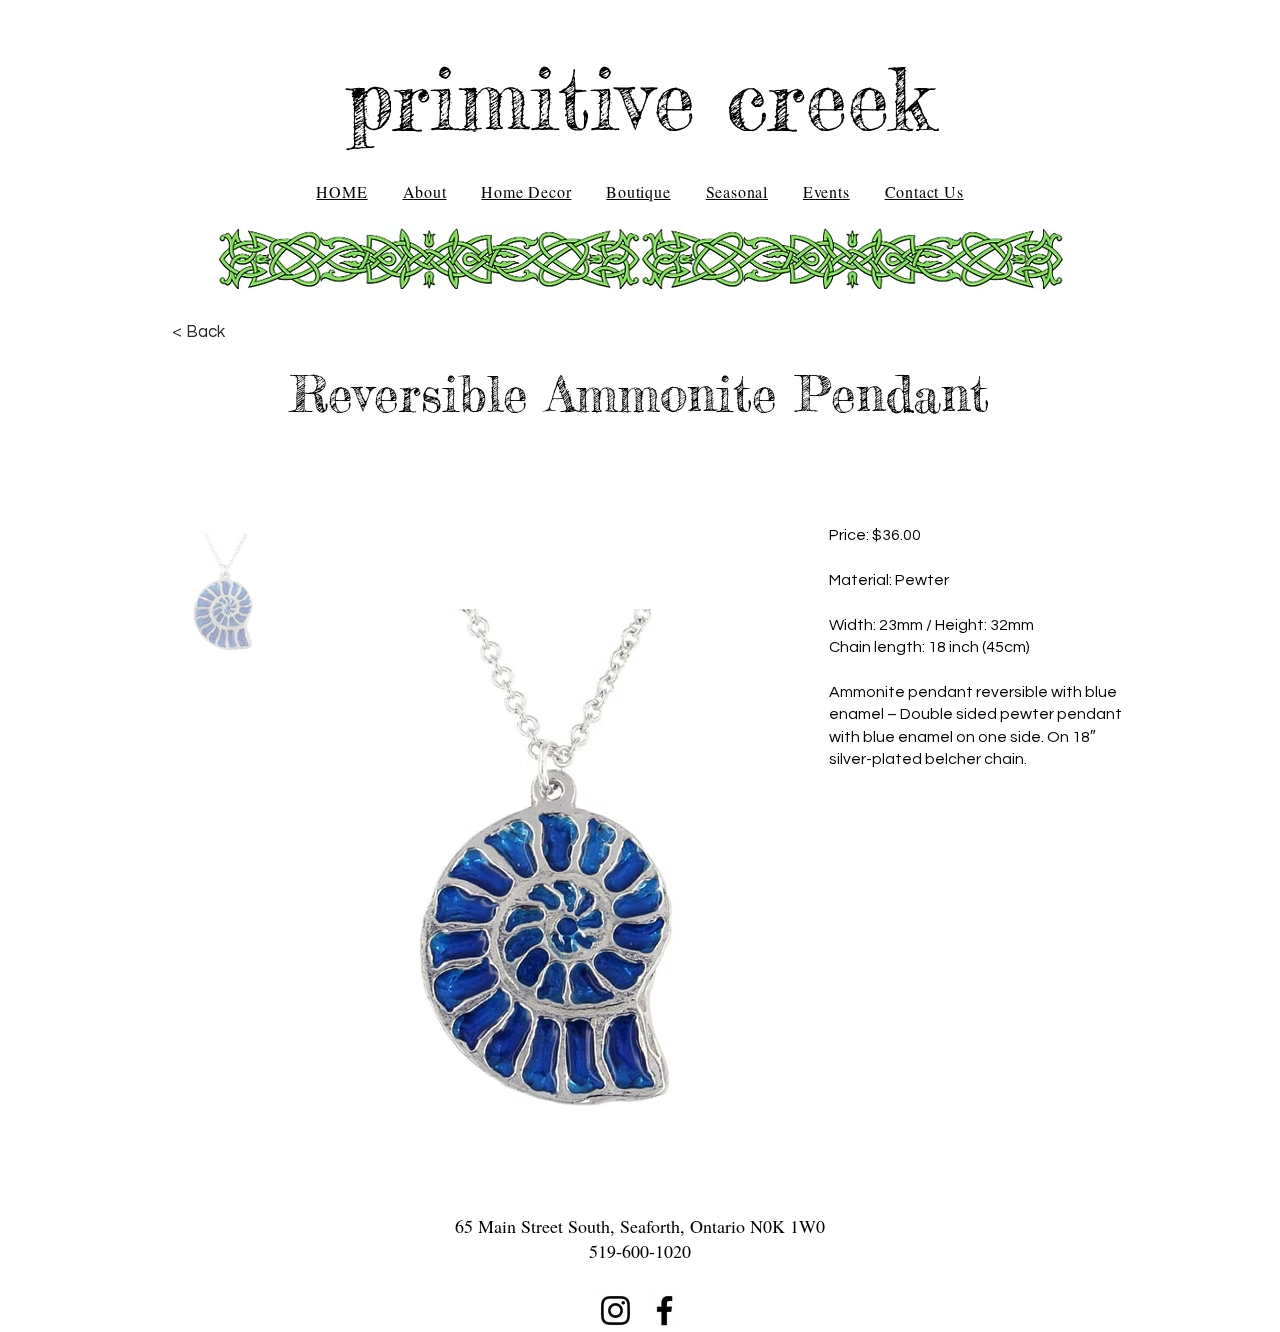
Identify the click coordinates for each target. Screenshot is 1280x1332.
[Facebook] (664, 1310)
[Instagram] (615, 1310)
